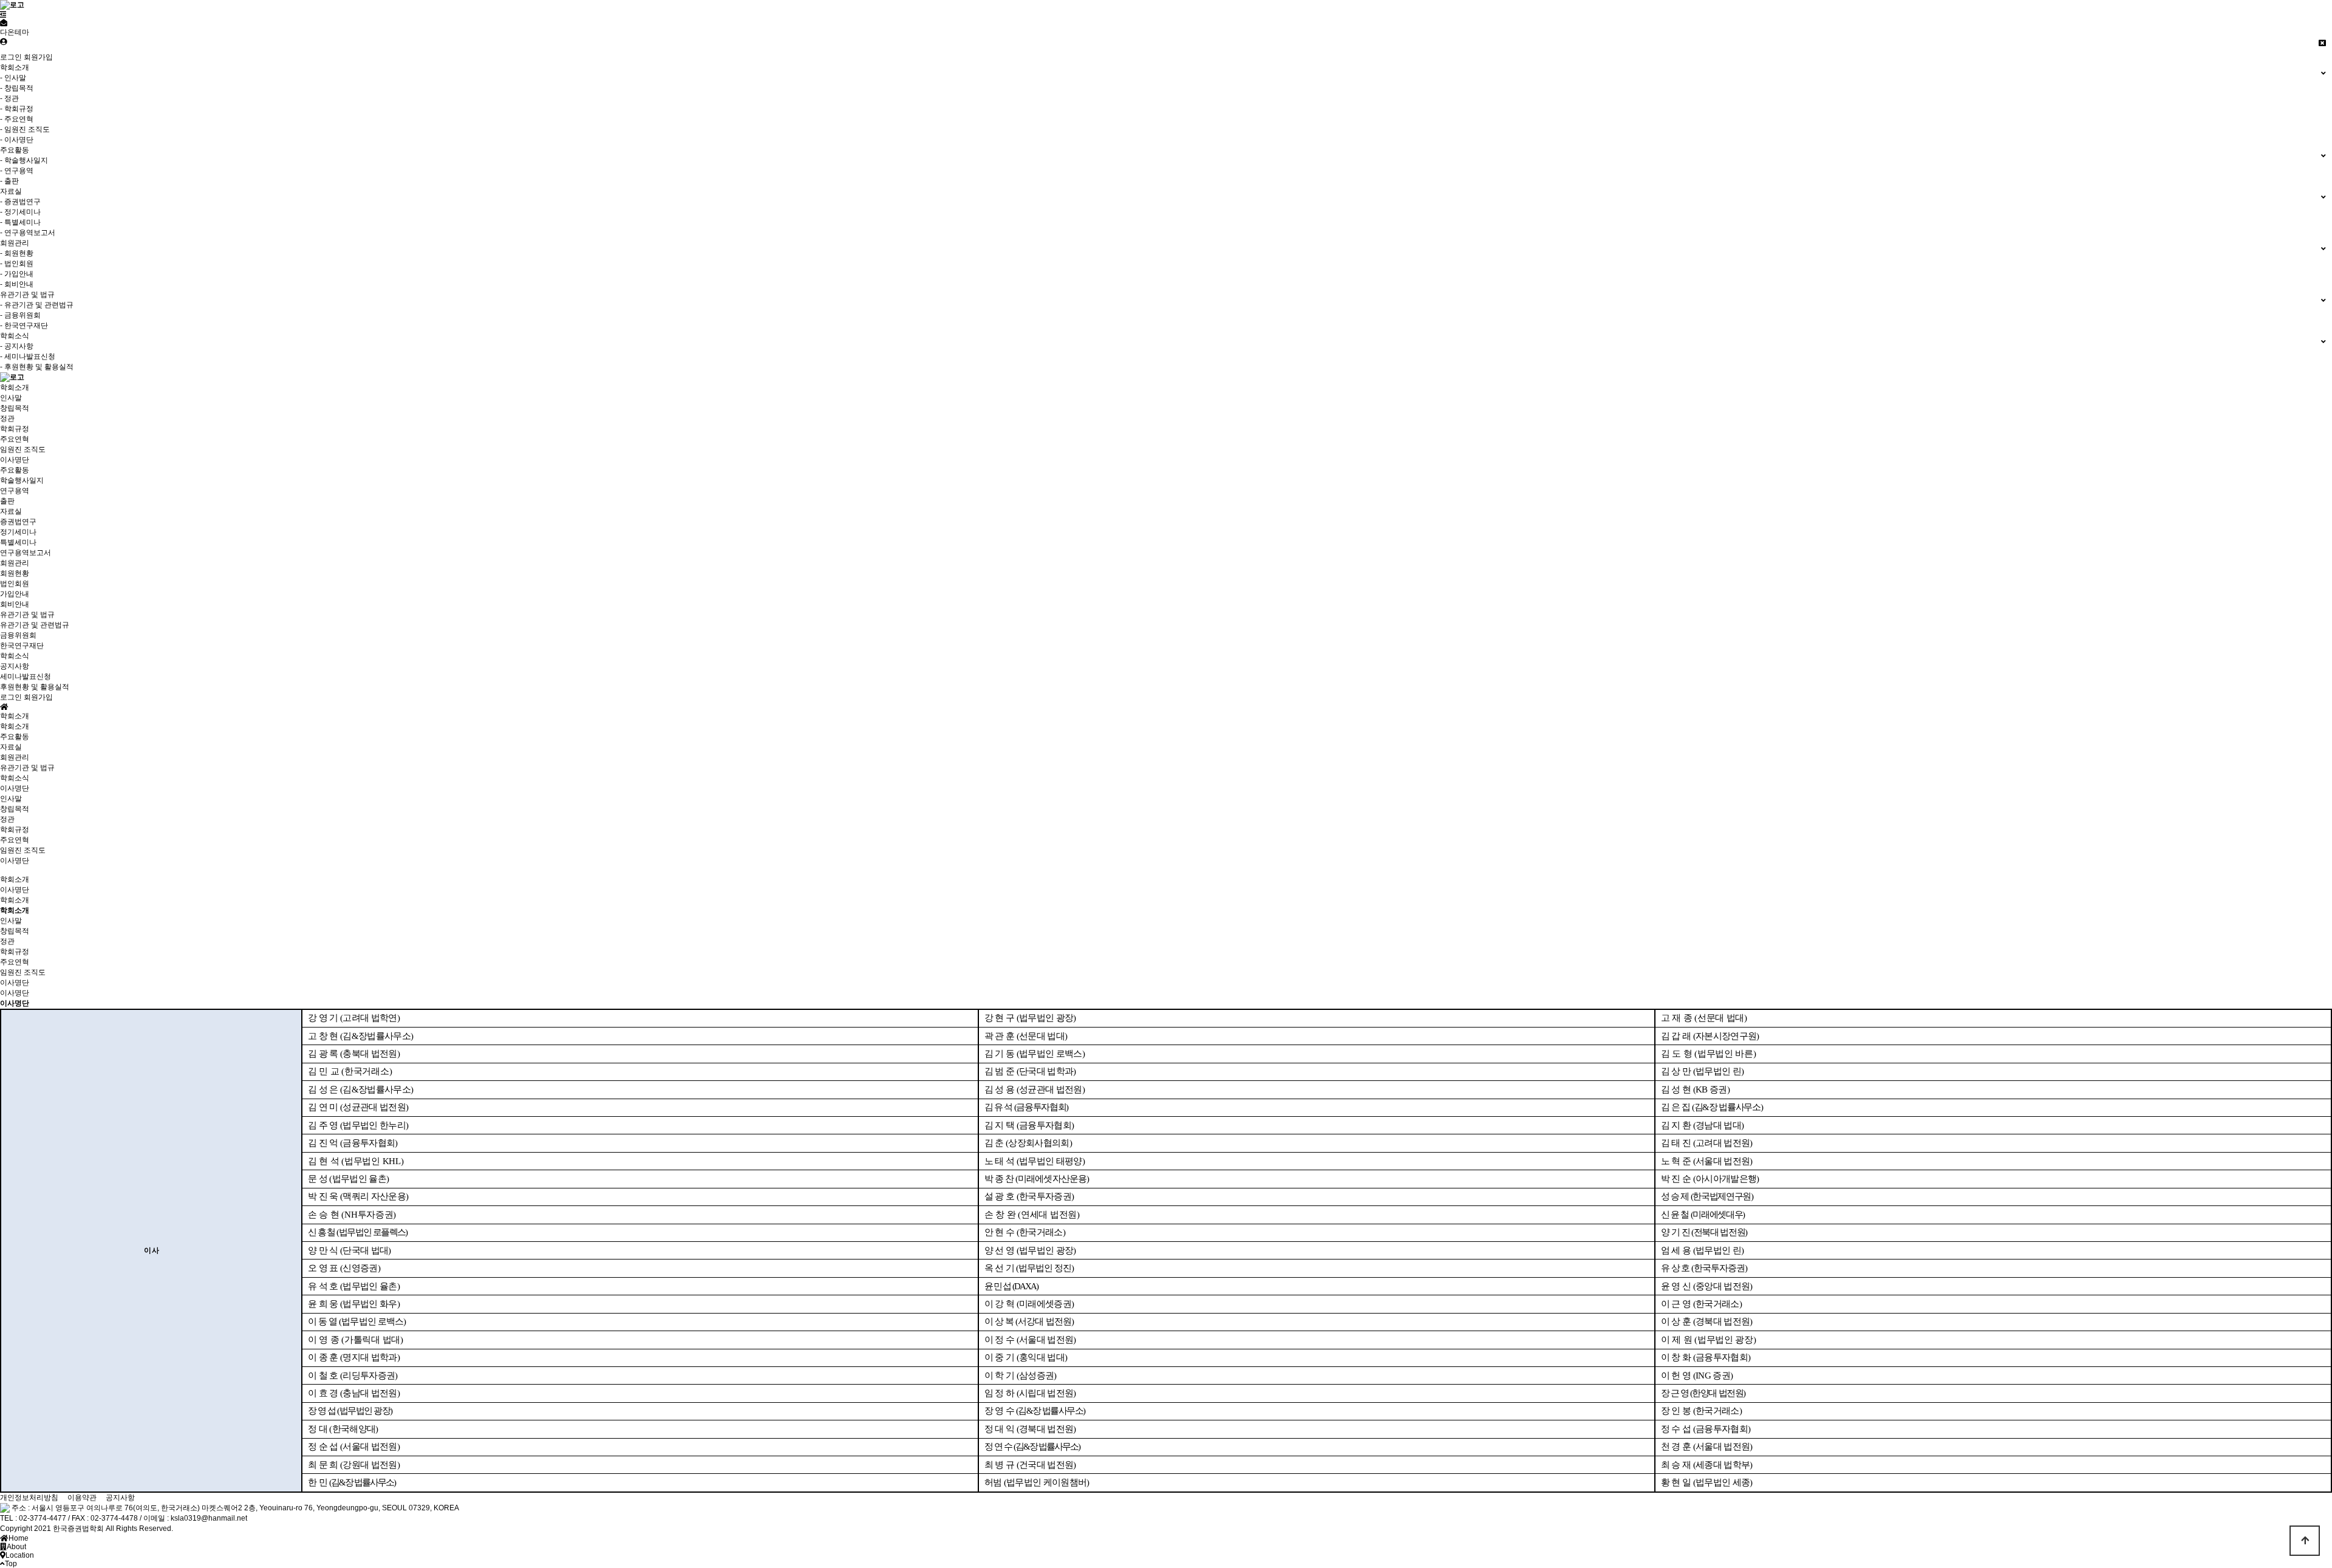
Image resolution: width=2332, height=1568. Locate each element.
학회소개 (15, 387)
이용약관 (82, 1498)
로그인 (11, 57)
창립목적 (15, 408)
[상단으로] (2305, 1541)
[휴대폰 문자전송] (4, 23)
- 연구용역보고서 (28, 233)
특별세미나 (18, 542)
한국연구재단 (22, 646)
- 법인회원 (17, 264)
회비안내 (15, 604)
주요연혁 (15, 439)
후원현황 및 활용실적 (35, 687)
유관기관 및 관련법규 (35, 625)
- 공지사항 (17, 346)
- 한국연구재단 (24, 326)
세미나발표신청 (26, 677)
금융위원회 (18, 635)
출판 (7, 501)
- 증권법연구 (20, 202)
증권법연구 (18, 522)
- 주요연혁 (17, 119)
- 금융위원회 (20, 315)
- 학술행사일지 (24, 160)
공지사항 (15, 666)
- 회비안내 (17, 284)
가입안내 (15, 594)
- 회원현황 (17, 253)
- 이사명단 (17, 140)
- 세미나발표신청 (28, 356)
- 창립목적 (17, 88)
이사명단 (15, 460)
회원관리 (15, 563)
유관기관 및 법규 (27, 615)
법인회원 (15, 584)
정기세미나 (18, 532)
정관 (7, 418)
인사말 (11, 398)
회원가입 (38, 57)
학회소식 (15, 656)
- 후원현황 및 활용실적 (37, 367)
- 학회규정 (17, 109)
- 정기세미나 (20, 212)
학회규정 (15, 429)
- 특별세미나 (20, 222)
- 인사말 (13, 78)
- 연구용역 (17, 171)
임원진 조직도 (23, 449)
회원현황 (15, 573)
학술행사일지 (22, 480)
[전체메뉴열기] (3, 15)
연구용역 (15, 491)
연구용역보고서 (26, 553)
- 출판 (9, 181)
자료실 (11, 511)
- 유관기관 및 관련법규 (37, 305)
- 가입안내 (17, 274)
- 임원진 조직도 (25, 129)
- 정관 (9, 98)
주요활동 (15, 470)
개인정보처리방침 (29, 1498)
